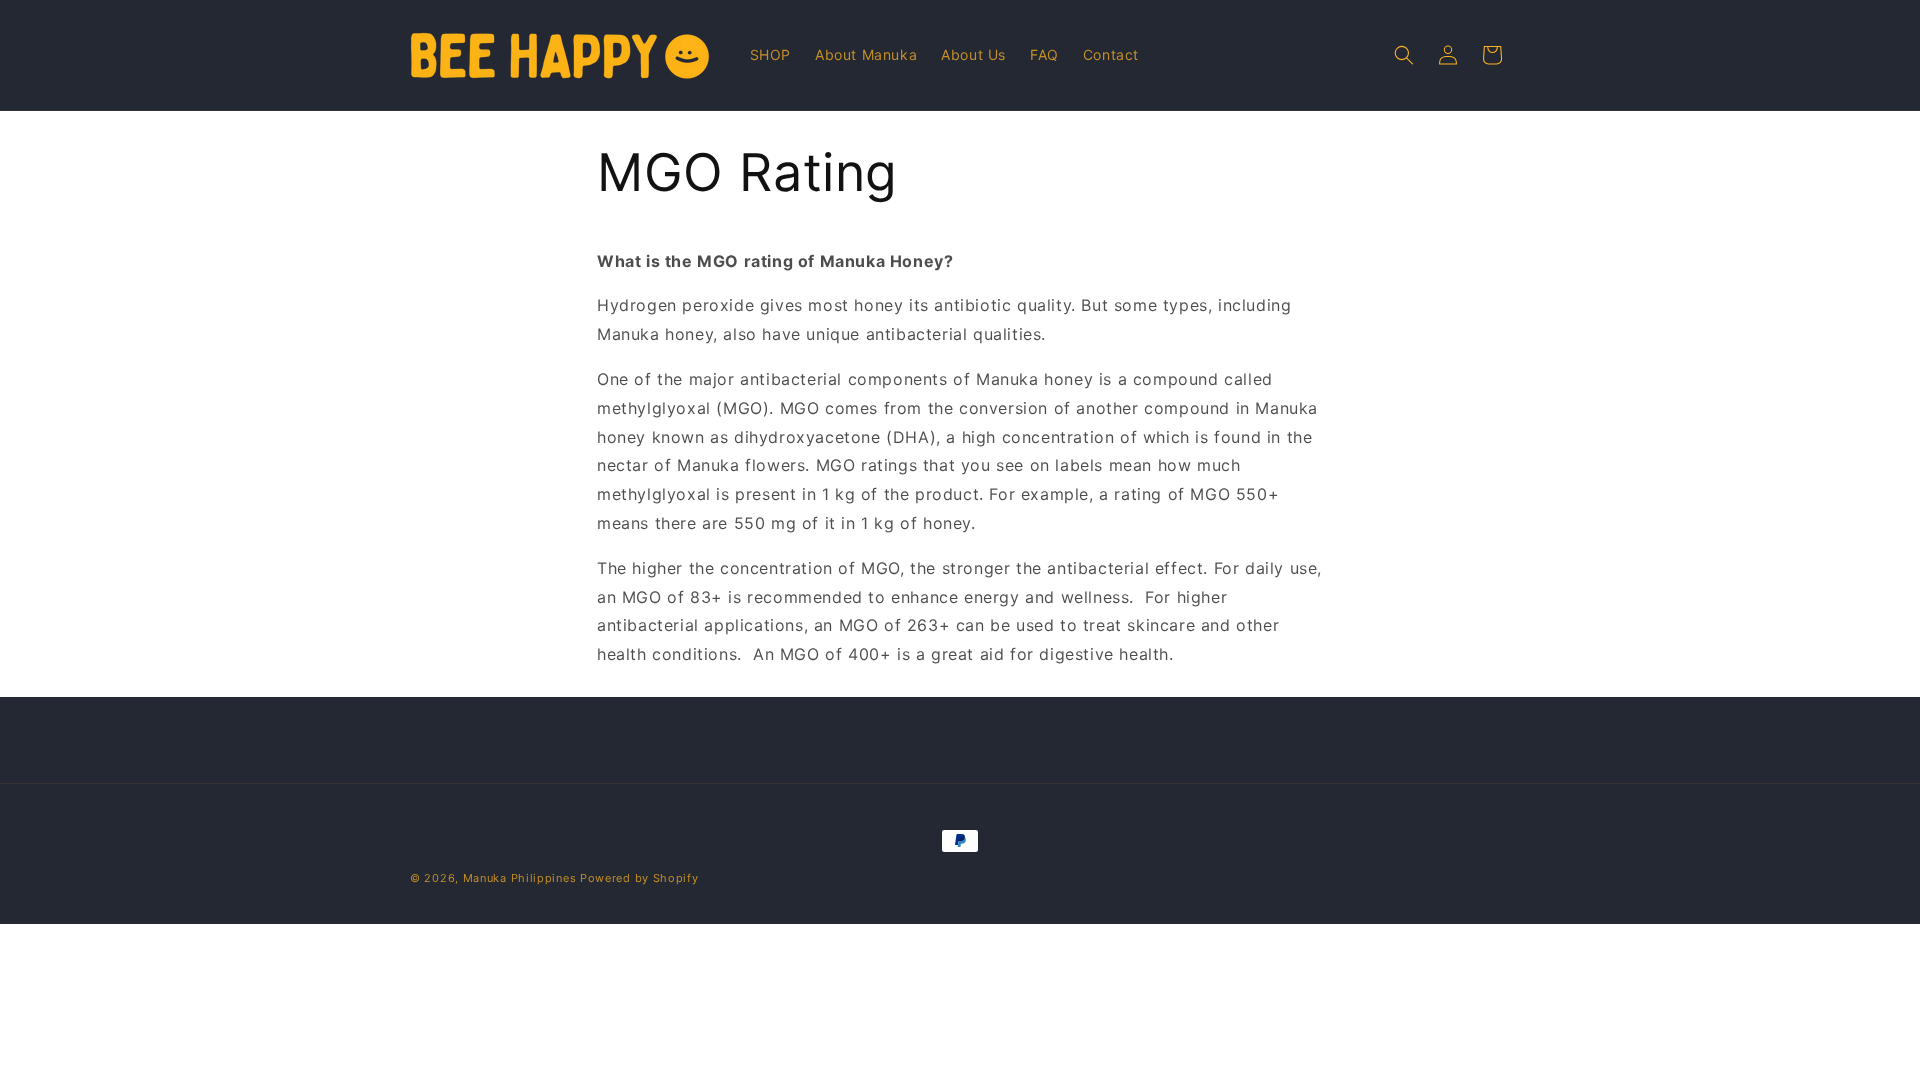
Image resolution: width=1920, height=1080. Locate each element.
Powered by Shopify (639, 878)
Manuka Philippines (520, 878)
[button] (1404, 55)
